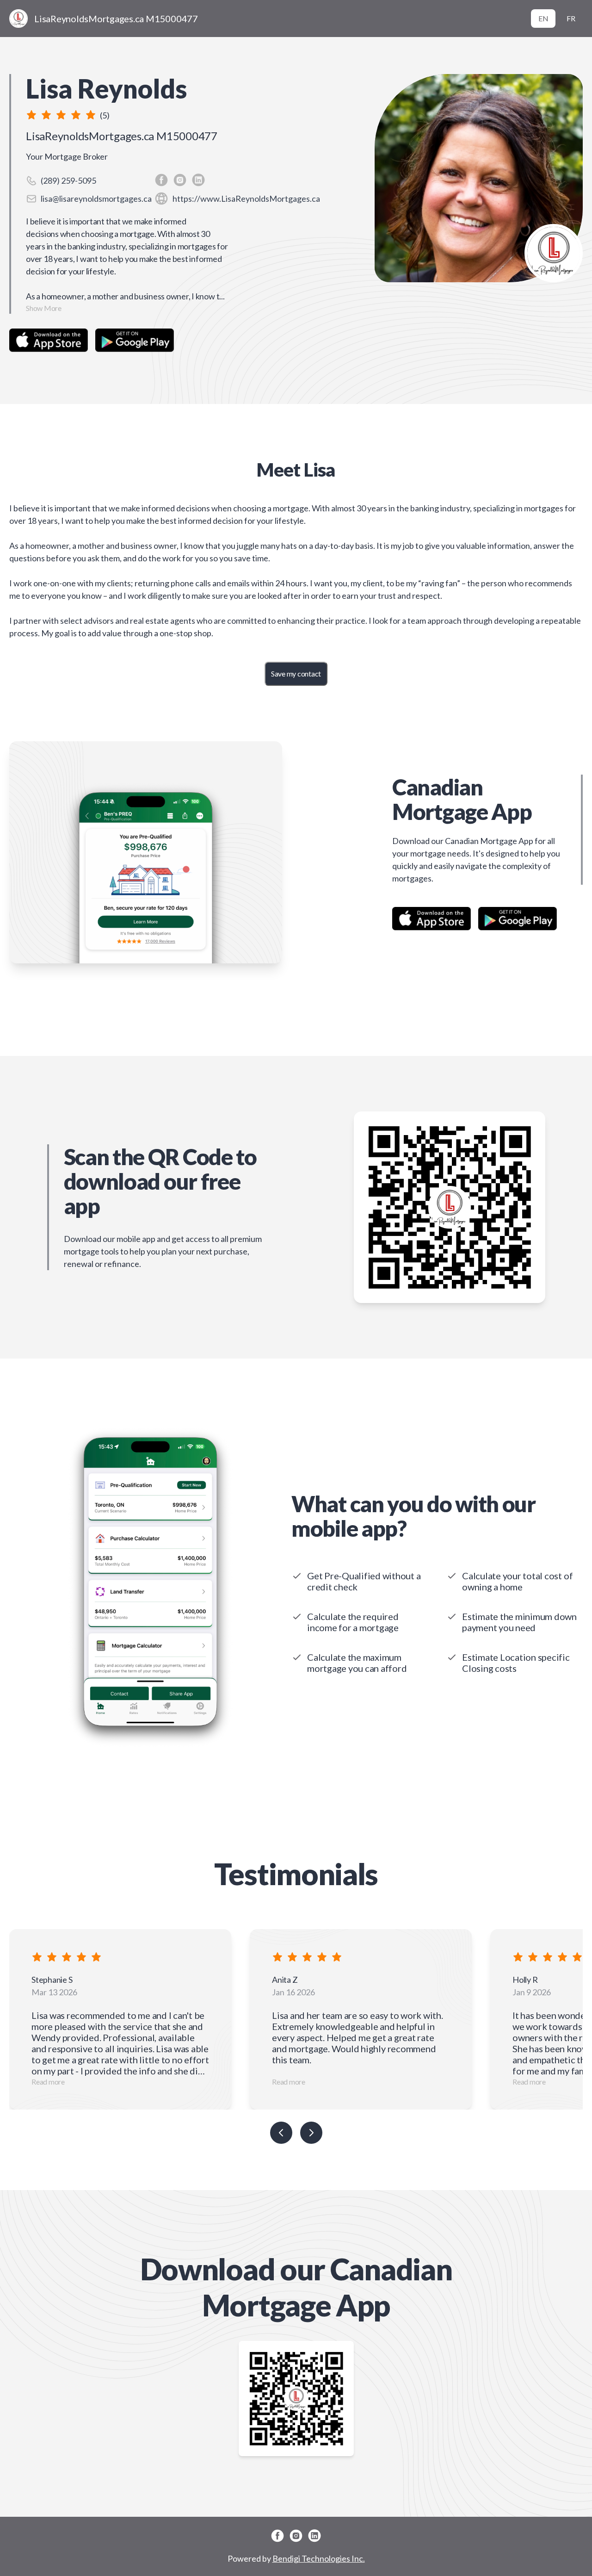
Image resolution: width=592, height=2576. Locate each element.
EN (543, 18)
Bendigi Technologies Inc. (319, 2558)
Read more (48, 2082)
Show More (44, 308)
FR (571, 18)
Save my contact (296, 673)
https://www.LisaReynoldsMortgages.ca (246, 199)
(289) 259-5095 (68, 180)
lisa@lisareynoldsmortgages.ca (96, 199)
